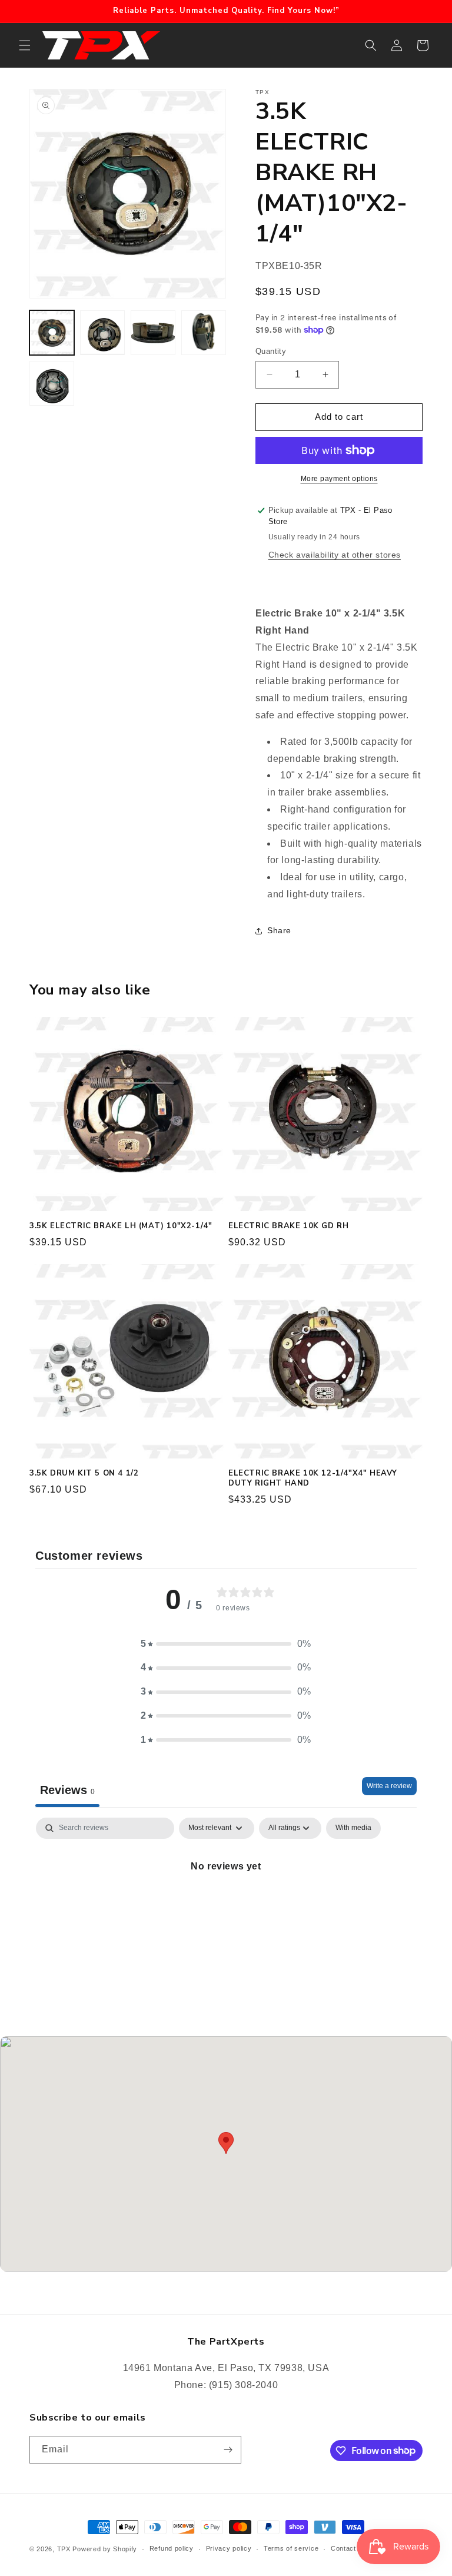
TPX (64, 2549)
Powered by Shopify (105, 2549)
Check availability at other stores (335, 555)
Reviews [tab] (67, 1790)
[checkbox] (353, 1828)
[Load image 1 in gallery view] (52, 333)
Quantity (271, 351)
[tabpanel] (226, 1906)
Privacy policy (229, 2548)
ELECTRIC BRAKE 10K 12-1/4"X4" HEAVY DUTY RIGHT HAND (313, 1478)
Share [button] (279, 930)
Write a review (389, 1786)
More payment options (339, 479)
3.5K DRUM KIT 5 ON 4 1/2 (84, 1473)
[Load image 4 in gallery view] (204, 333)
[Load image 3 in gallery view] (153, 333)
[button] (25, 45)
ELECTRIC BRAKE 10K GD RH (288, 1226)
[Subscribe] (228, 2450)
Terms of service (291, 2548)
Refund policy (172, 2548)
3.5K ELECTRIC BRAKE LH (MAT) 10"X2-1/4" (121, 1226)
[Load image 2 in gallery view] (102, 333)
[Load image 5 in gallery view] (52, 383)
